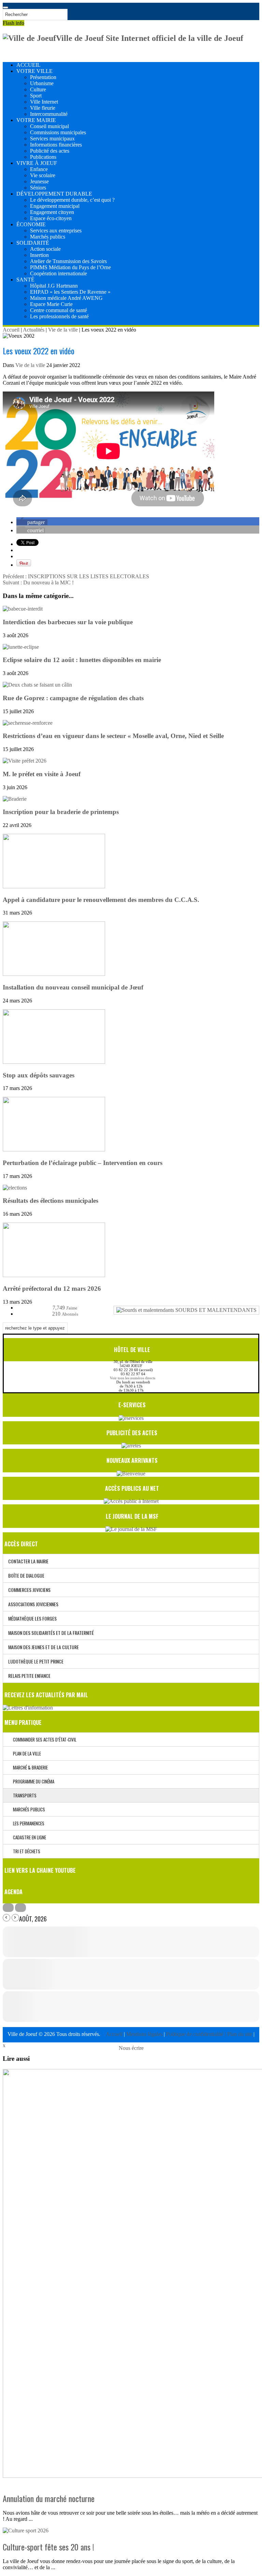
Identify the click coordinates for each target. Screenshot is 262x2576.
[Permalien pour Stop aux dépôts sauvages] (54, 1062)
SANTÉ (25, 280)
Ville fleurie (43, 108)
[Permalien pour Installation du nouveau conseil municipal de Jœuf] (54, 974)
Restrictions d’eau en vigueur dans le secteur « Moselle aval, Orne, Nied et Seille (113, 736)
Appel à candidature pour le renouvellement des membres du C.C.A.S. (101, 900)
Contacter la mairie (28, 1561)
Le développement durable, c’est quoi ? (72, 200)
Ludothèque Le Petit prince (36, 1661)
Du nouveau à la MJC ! (38, 582)
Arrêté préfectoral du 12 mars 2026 (52, 1289)
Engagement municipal (55, 206)
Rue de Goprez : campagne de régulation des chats (73, 698)
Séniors (38, 188)
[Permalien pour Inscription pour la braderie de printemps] (15, 799)
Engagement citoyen (52, 212)
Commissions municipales (58, 132)
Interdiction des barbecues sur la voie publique (68, 622)
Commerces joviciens (29, 1590)
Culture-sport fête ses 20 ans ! (48, 2547)
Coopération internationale (59, 273)
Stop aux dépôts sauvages (39, 1075)
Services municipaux (52, 139)
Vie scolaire (43, 175)
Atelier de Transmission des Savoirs (68, 261)
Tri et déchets (25, 1851)
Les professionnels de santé (59, 316)
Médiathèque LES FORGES (32, 1618)
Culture (38, 89)
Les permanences (27, 1823)
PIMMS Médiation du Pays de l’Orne (70, 267)
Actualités (34, 330)
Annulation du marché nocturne (49, 2498)
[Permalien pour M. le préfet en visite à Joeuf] (25, 761)
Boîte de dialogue (26, 1575)
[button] (32, 522)
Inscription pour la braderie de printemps (61, 812)
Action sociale (45, 249)
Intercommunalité (49, 114)
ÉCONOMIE (31, 224)
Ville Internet (44, 102)
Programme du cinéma (32, 1781)
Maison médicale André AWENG (66, 298)
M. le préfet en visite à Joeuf (42, 774)
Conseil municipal (49, 126)
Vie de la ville (63, 330)
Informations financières (56, 145)
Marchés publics (48, 237)
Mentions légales (145, 2034)
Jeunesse (39, 181)
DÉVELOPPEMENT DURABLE (54, 194)
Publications (43, 157)
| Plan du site (238, 2034)
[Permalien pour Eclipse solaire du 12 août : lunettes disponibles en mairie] (21, 647)
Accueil (11, 330)
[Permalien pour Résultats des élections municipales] (15, 1188)
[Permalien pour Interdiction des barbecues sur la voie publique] (23, 609)
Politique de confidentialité (195, 2034)
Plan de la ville (25, 1753)
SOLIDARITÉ (33, 243)
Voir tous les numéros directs (133, 1378)
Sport (36, 96)
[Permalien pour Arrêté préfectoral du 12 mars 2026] (54, 1275)
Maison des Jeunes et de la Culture (43, 1647)
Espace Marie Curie (51, 304)
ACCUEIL (28, 65)
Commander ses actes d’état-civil (43, 1739)
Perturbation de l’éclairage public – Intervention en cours (83, 1163)
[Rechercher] (5, 7)
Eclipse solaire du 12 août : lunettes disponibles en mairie (82, 660)
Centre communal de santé (59, 310)
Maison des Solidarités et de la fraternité (51, 1633)
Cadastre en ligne (28, 1837)
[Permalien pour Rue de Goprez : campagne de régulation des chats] (37, 685)
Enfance (39, 169)
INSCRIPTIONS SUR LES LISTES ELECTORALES (76, 576)
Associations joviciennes (33, 1604)
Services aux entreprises (56, 231)
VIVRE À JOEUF (37, 163)
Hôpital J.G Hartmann (54, 286)
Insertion (39, 255)
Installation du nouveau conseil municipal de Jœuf (73, 987)
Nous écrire (131, 2048)
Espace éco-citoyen (51, 218)
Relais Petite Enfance (29, 1676)
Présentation (43, 77)
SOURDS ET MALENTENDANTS (215, 1310)
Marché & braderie (29, 1767)
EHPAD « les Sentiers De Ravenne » (70, 292)
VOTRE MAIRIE (36, 120)
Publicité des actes (50, 151)
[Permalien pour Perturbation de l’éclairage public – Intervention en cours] (54, 1149)
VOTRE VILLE (34, 71)
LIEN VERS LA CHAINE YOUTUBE (40, 1870)
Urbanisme (42, 83)
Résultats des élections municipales (50, 1201)
